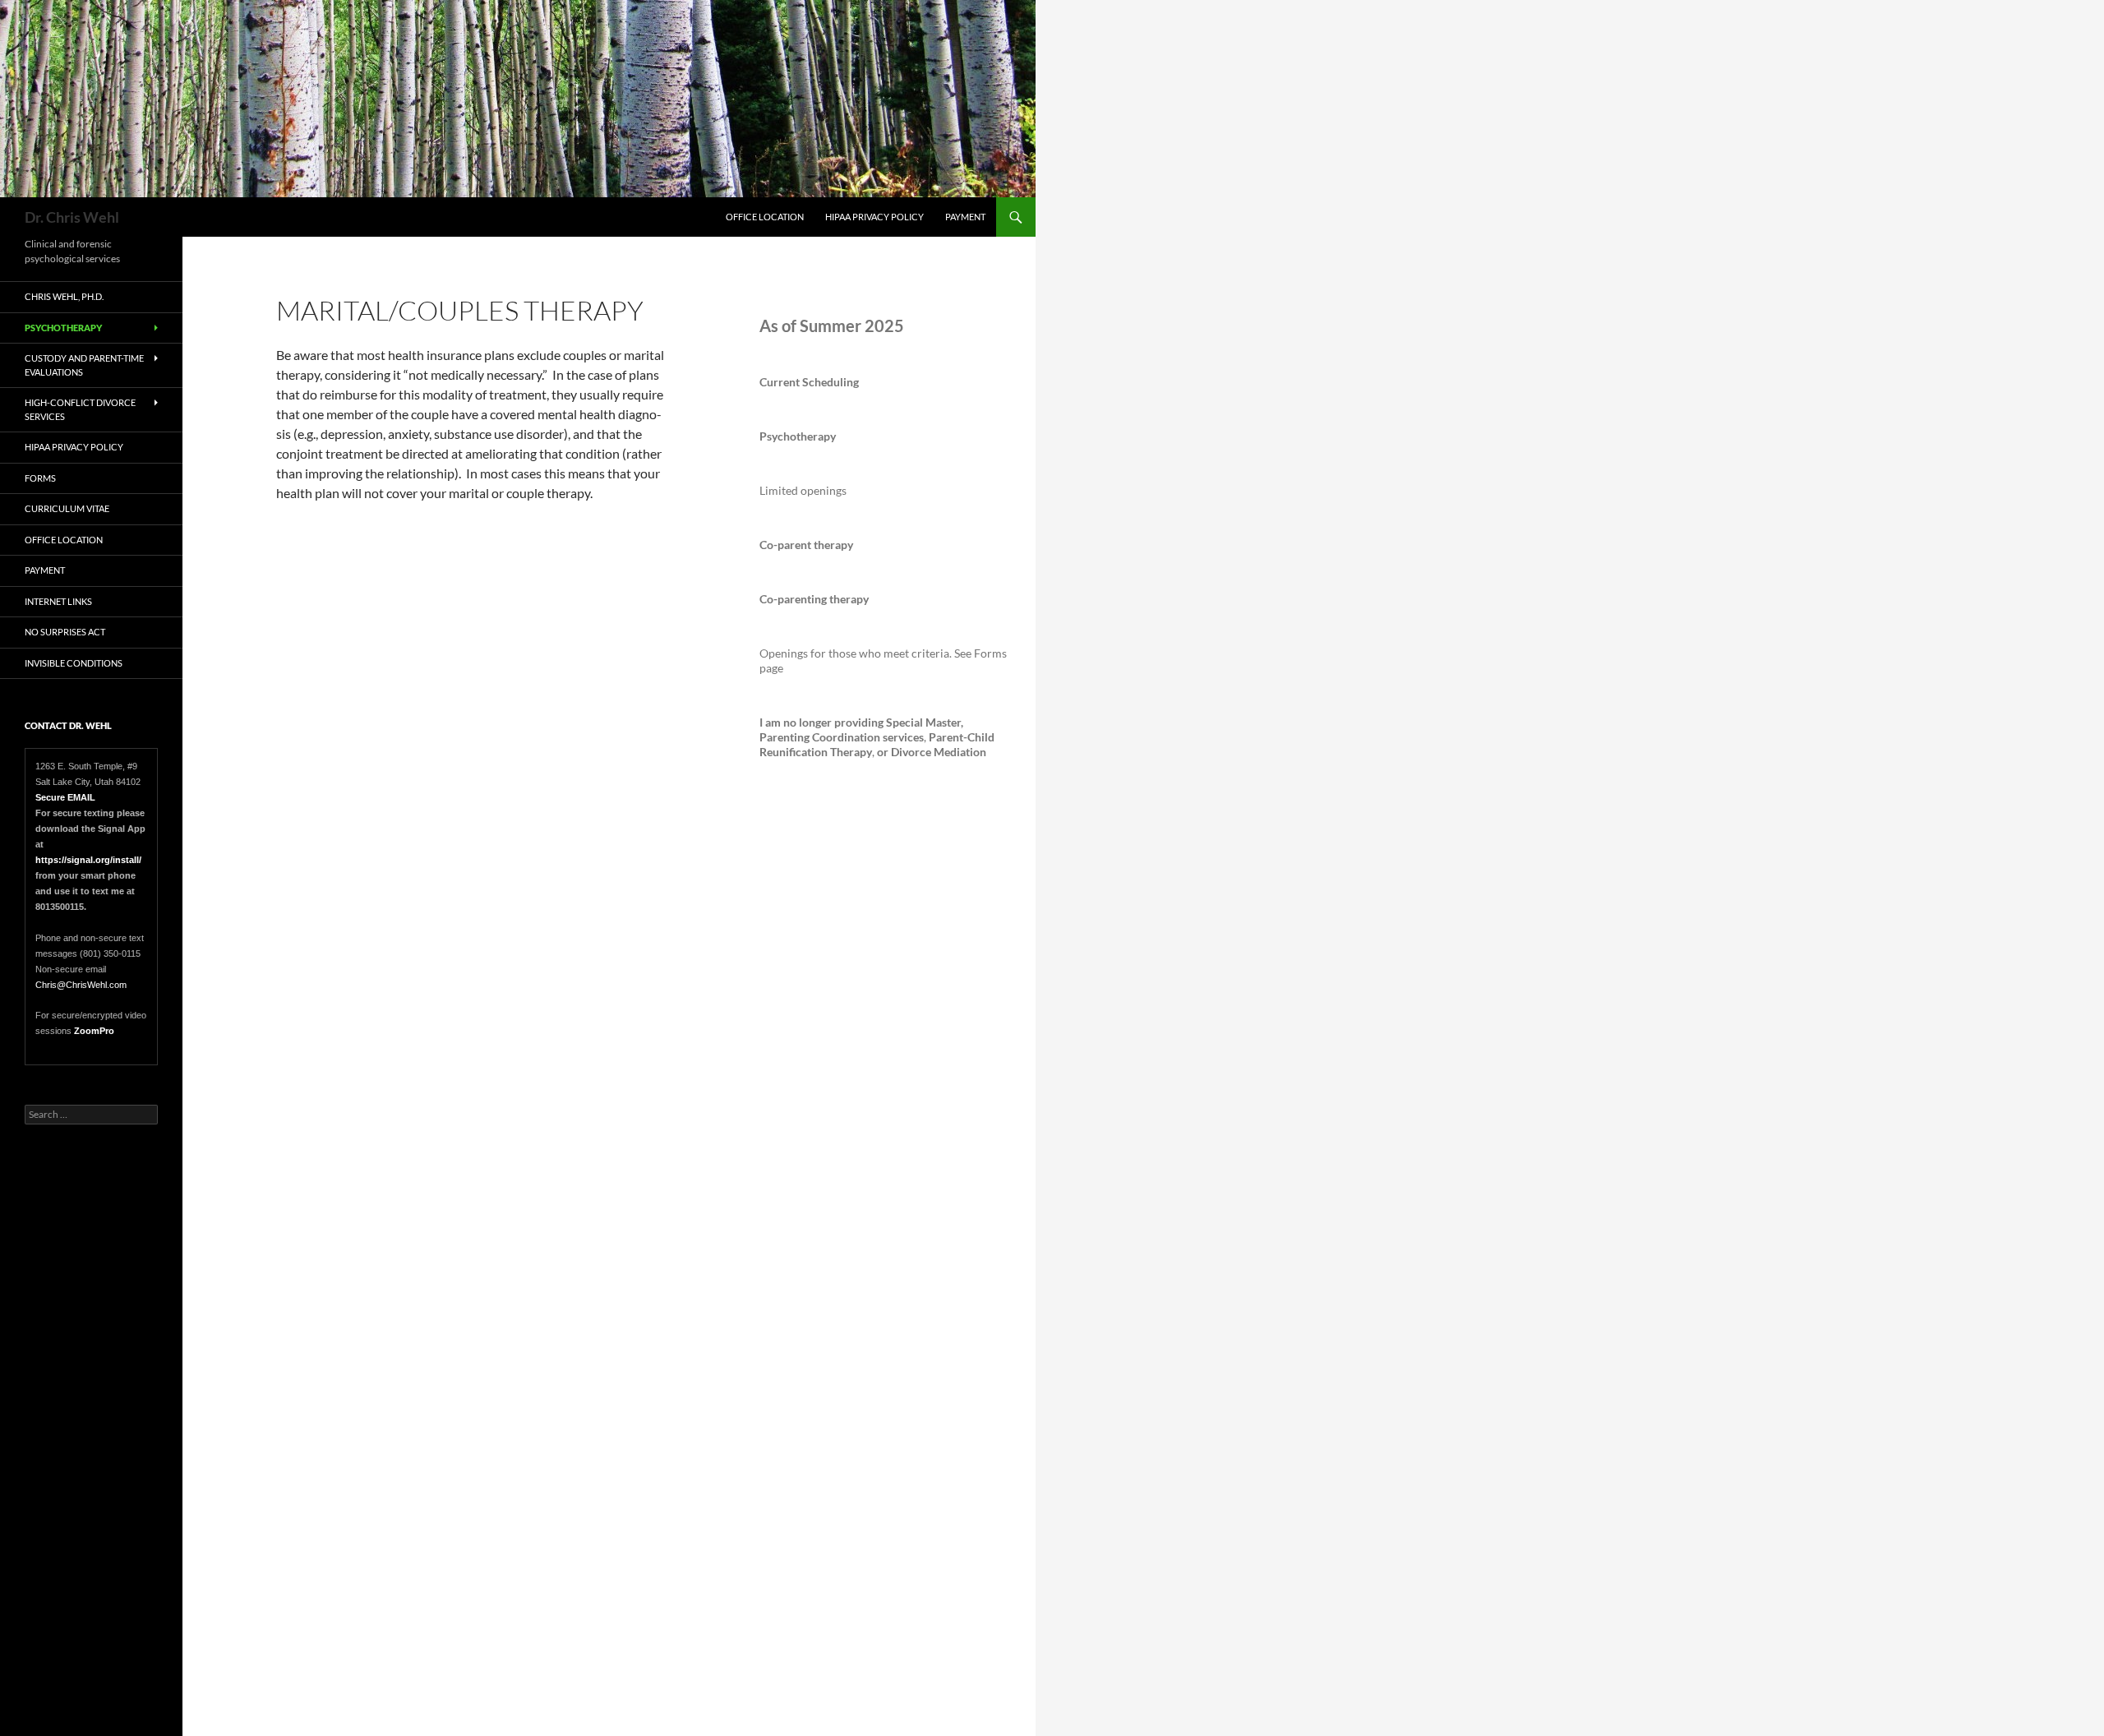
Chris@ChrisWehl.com (81, 985)
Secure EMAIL (65, 797)
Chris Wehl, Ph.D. (64, 296)
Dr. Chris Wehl (72, 217)
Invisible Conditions (74, 663)
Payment (965, 217)
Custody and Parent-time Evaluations (84, 365)
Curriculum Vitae (67, 508)
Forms (40, 478)
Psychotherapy (63, 328)
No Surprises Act (65, 632)
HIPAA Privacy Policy (874, 217)
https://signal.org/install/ (90, 860)
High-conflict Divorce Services (80, 409)
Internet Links (58, 601)
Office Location (765, 217)
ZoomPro (94, 1031)
